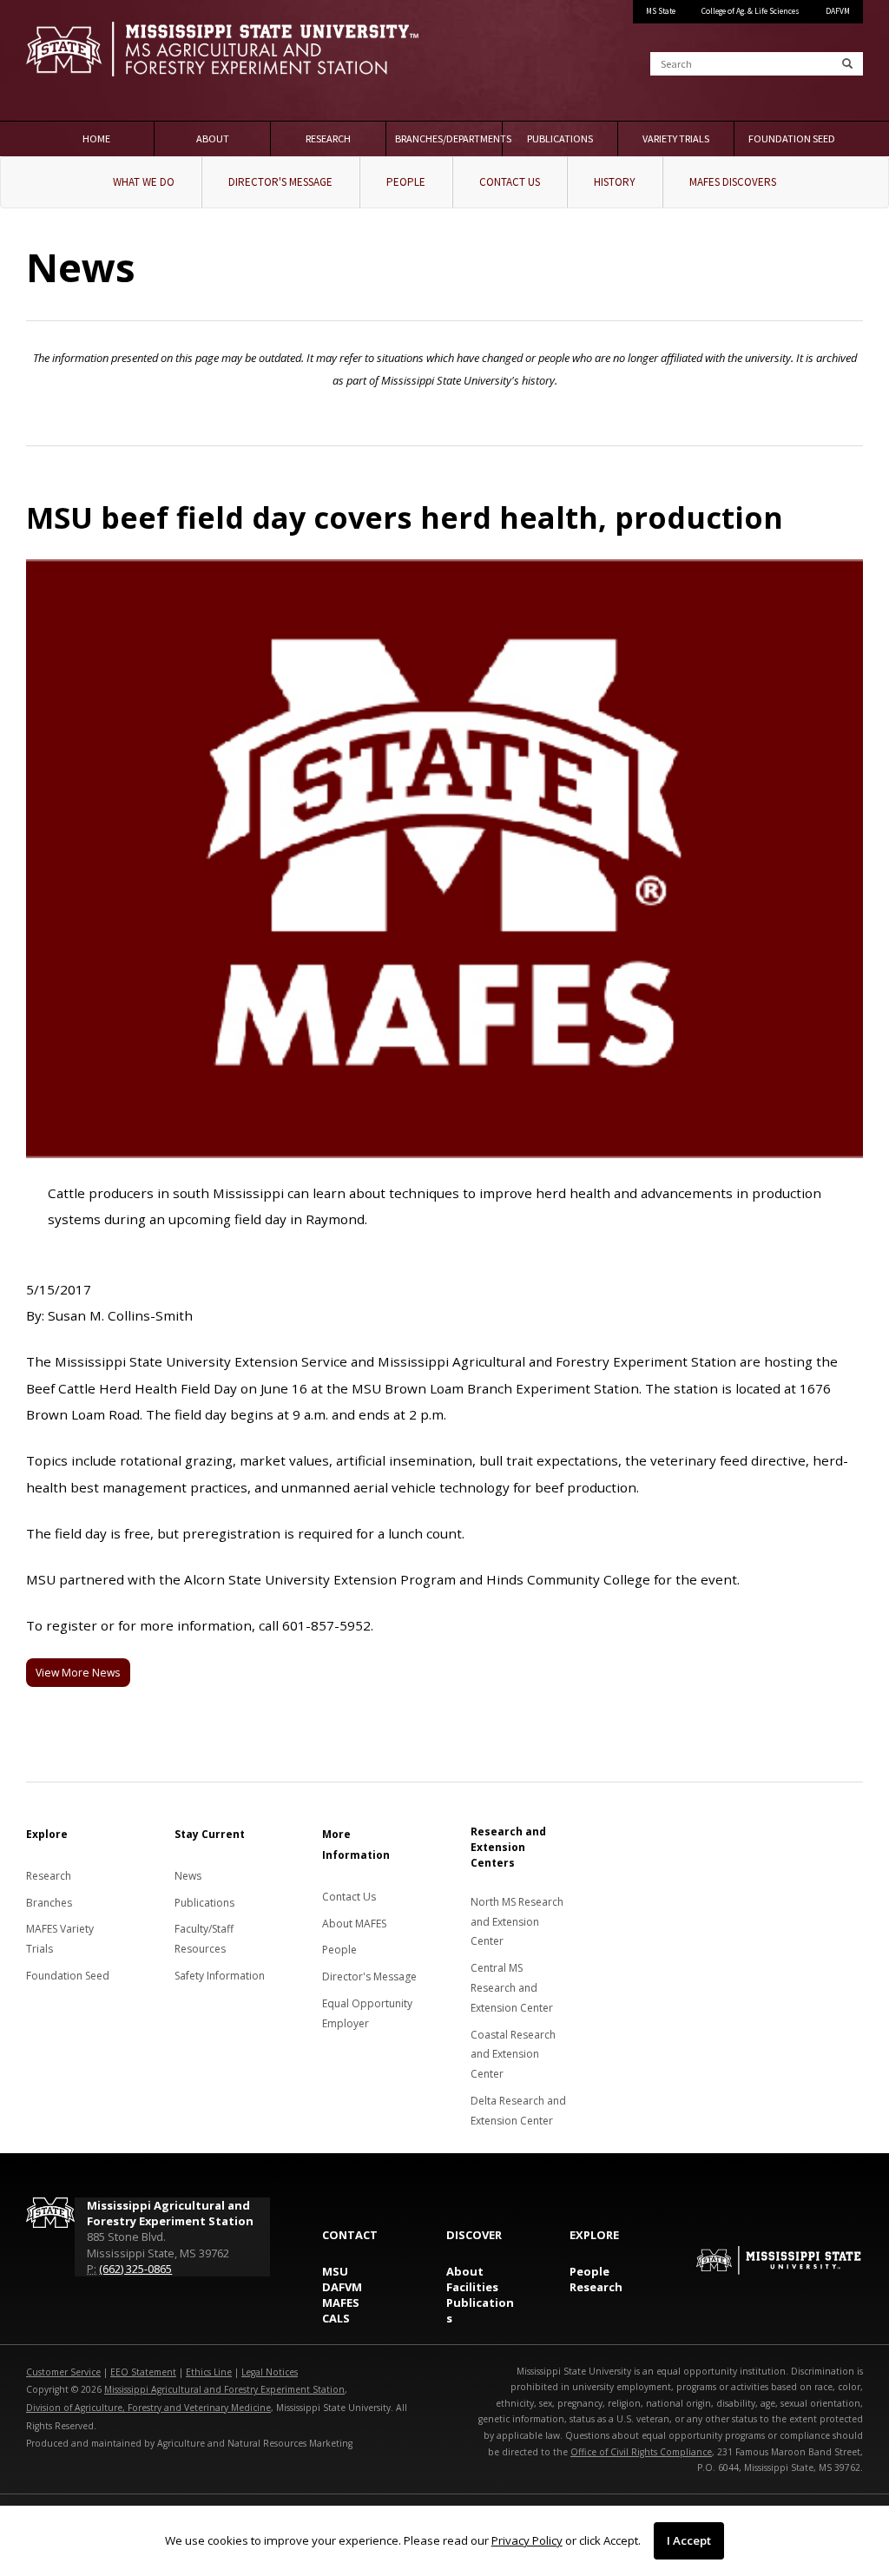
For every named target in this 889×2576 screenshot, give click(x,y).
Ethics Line (209, 2372)
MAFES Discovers (733, 182)
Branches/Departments (448, 138)
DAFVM (838, 11)
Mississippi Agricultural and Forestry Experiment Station (224, 2389)
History (615, 182)
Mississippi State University (69, 61)
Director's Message (280, 182)
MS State (661, 11)
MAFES (341, 2303)
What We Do (144, 182)
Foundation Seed (792, 138)
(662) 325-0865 (135, 2269)
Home (96, 138)
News (188, 1876)
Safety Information (220, 1976)
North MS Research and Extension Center (517, 1922)
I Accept (689, 2540)
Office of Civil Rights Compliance (641, 2452)
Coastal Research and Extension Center (513, 2055)
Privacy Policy (527, 2540)
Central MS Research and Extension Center (512, 1988)
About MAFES (354, 1924)
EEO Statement (143, 2372)
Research (328, 138)
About (213, 138)
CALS (336, 2318)
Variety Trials (676, 138)
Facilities (472, 2287)
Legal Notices (270, 2372)
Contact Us (510, 182)
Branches (49, 1903)
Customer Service (63, 2372)
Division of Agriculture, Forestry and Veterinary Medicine (148, 2408)
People (406, 182)
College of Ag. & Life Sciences (751, 11)
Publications (560, 138)
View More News (78, 1673)
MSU (335, 2271)
